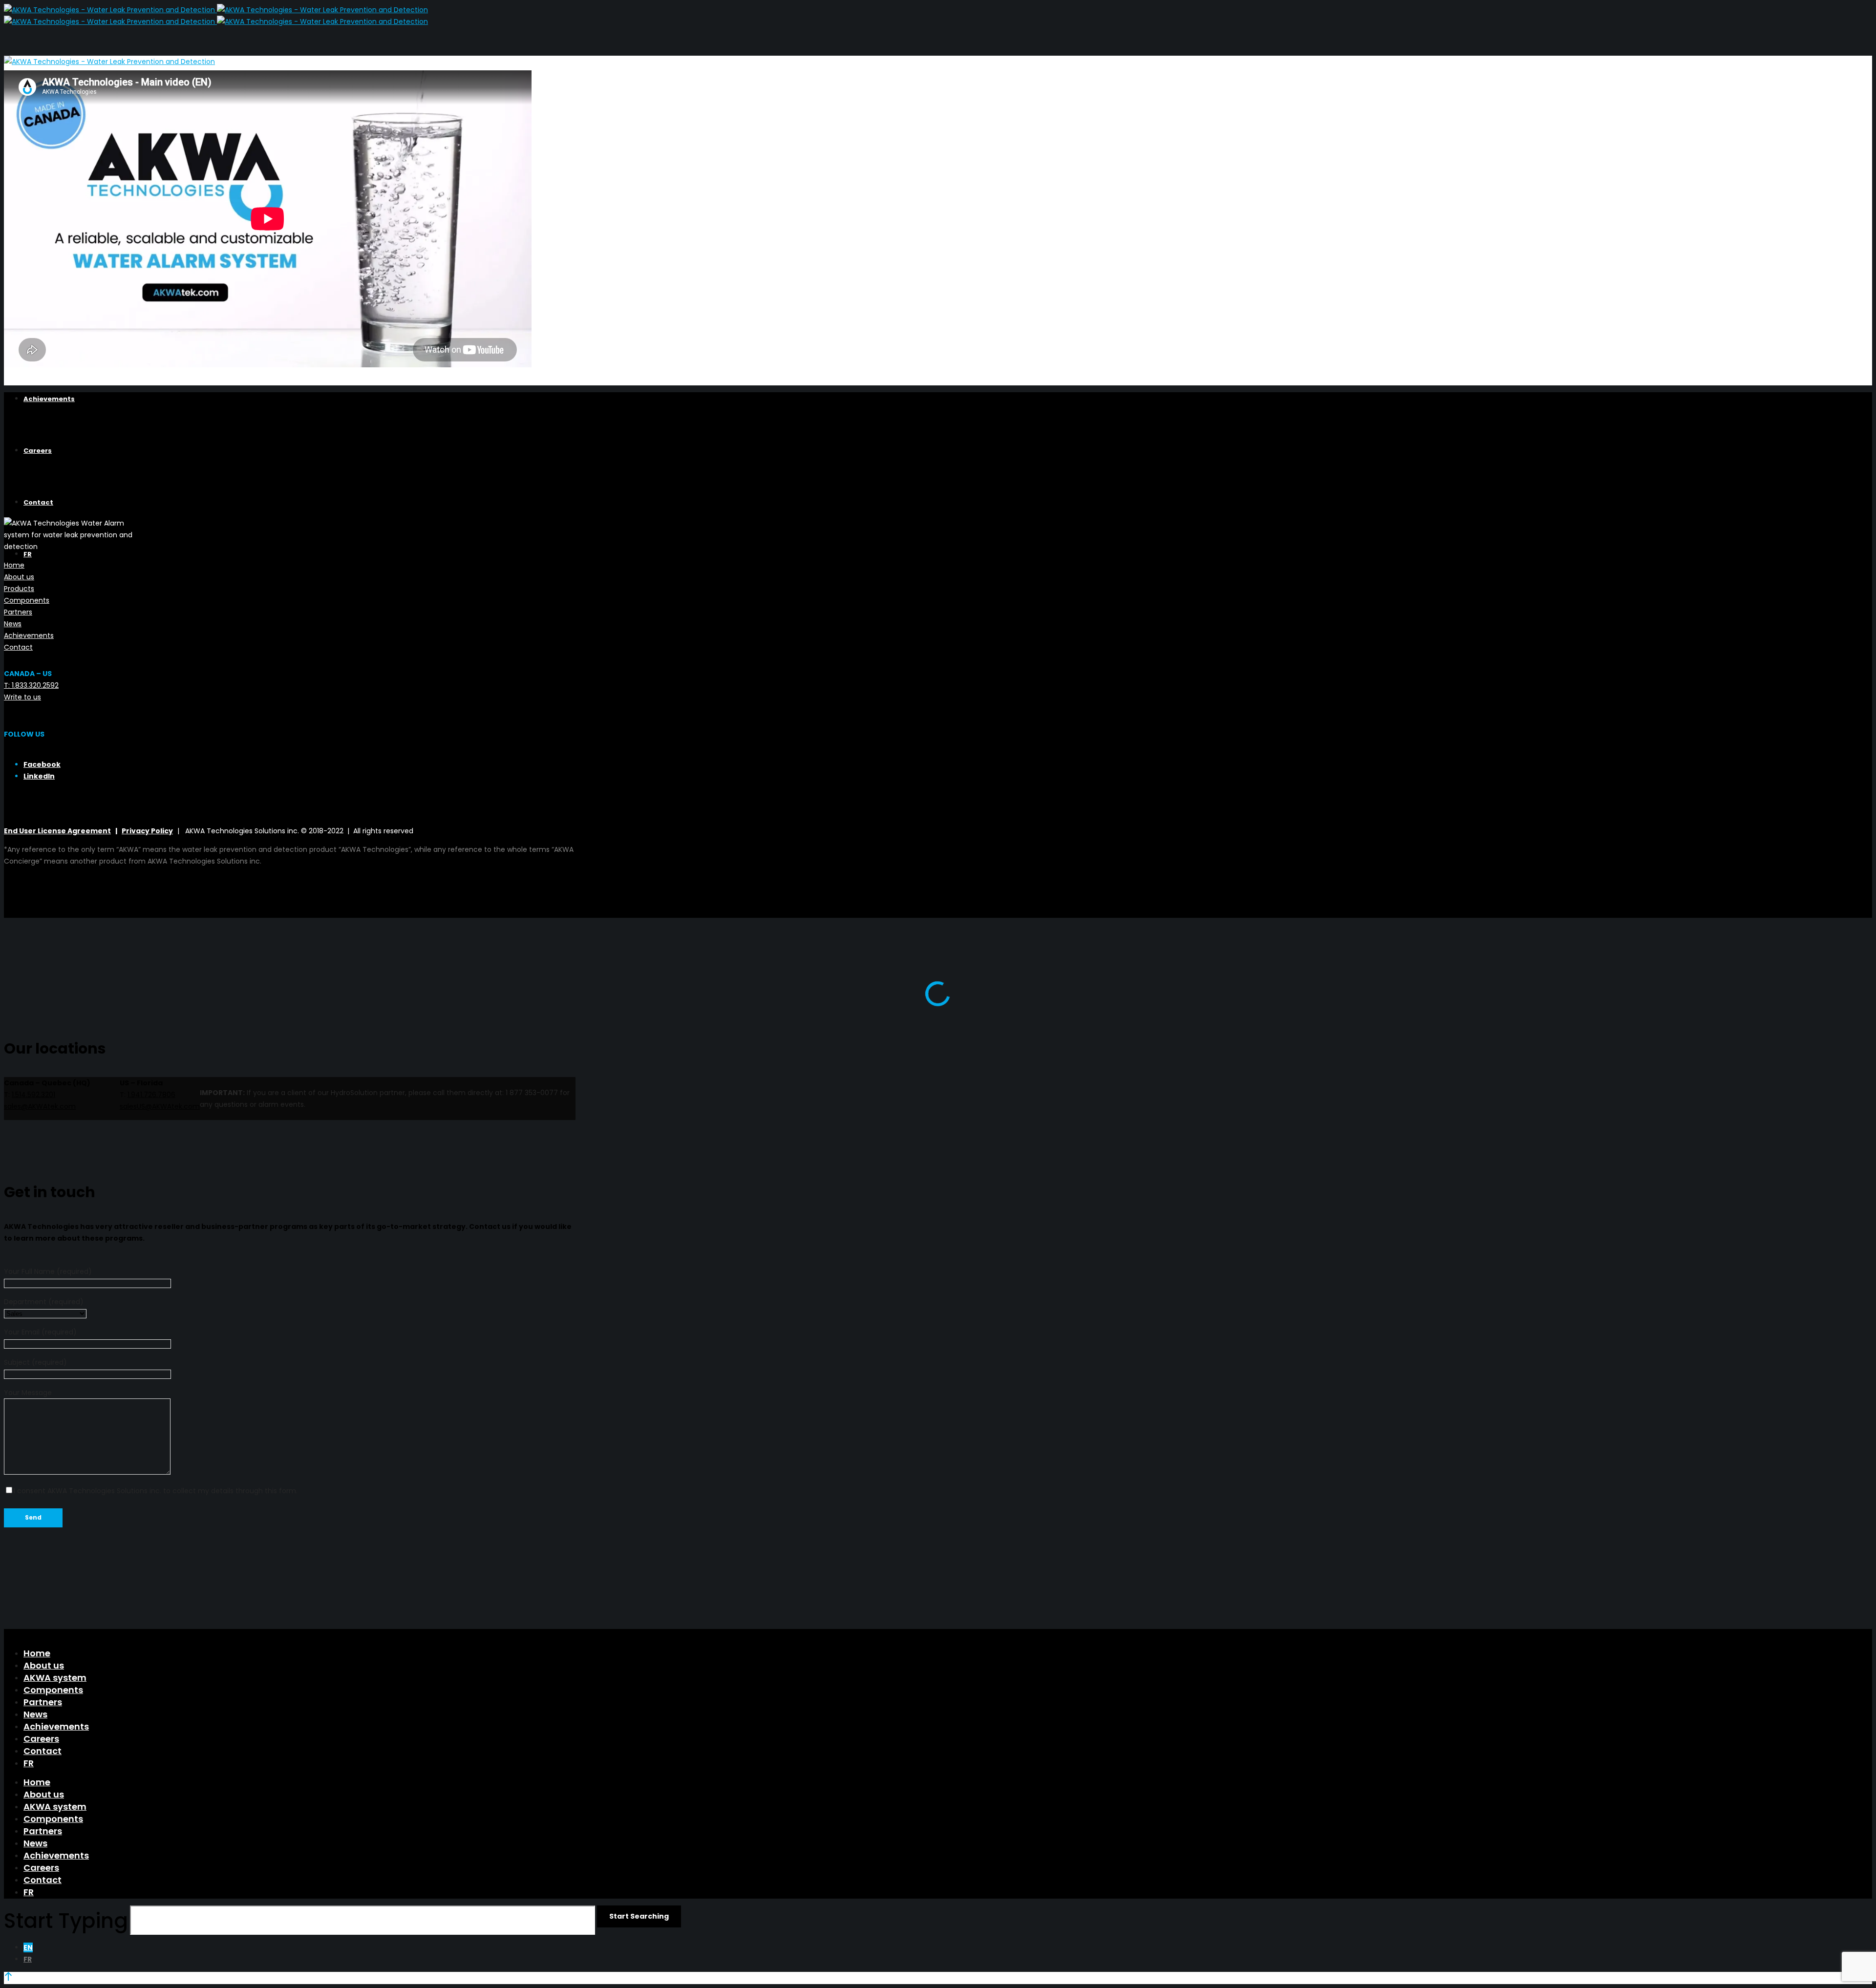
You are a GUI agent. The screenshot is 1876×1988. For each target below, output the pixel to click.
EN (28, 1947)
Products (19, 589)
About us (19, 577)
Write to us (22, 697)
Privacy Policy (147, 831)
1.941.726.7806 (151, 1095)
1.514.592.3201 (33, 1095)
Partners (18, 612)
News (13, 624)
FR (28, 1959)
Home (14, 565)
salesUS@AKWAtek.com (160, 1106)
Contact (18, 647)
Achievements (29, 635)
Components (27, 600)
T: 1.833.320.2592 (31, 685)
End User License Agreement (57, 831)
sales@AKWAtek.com (40, 1106)
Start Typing (66, 1921)
